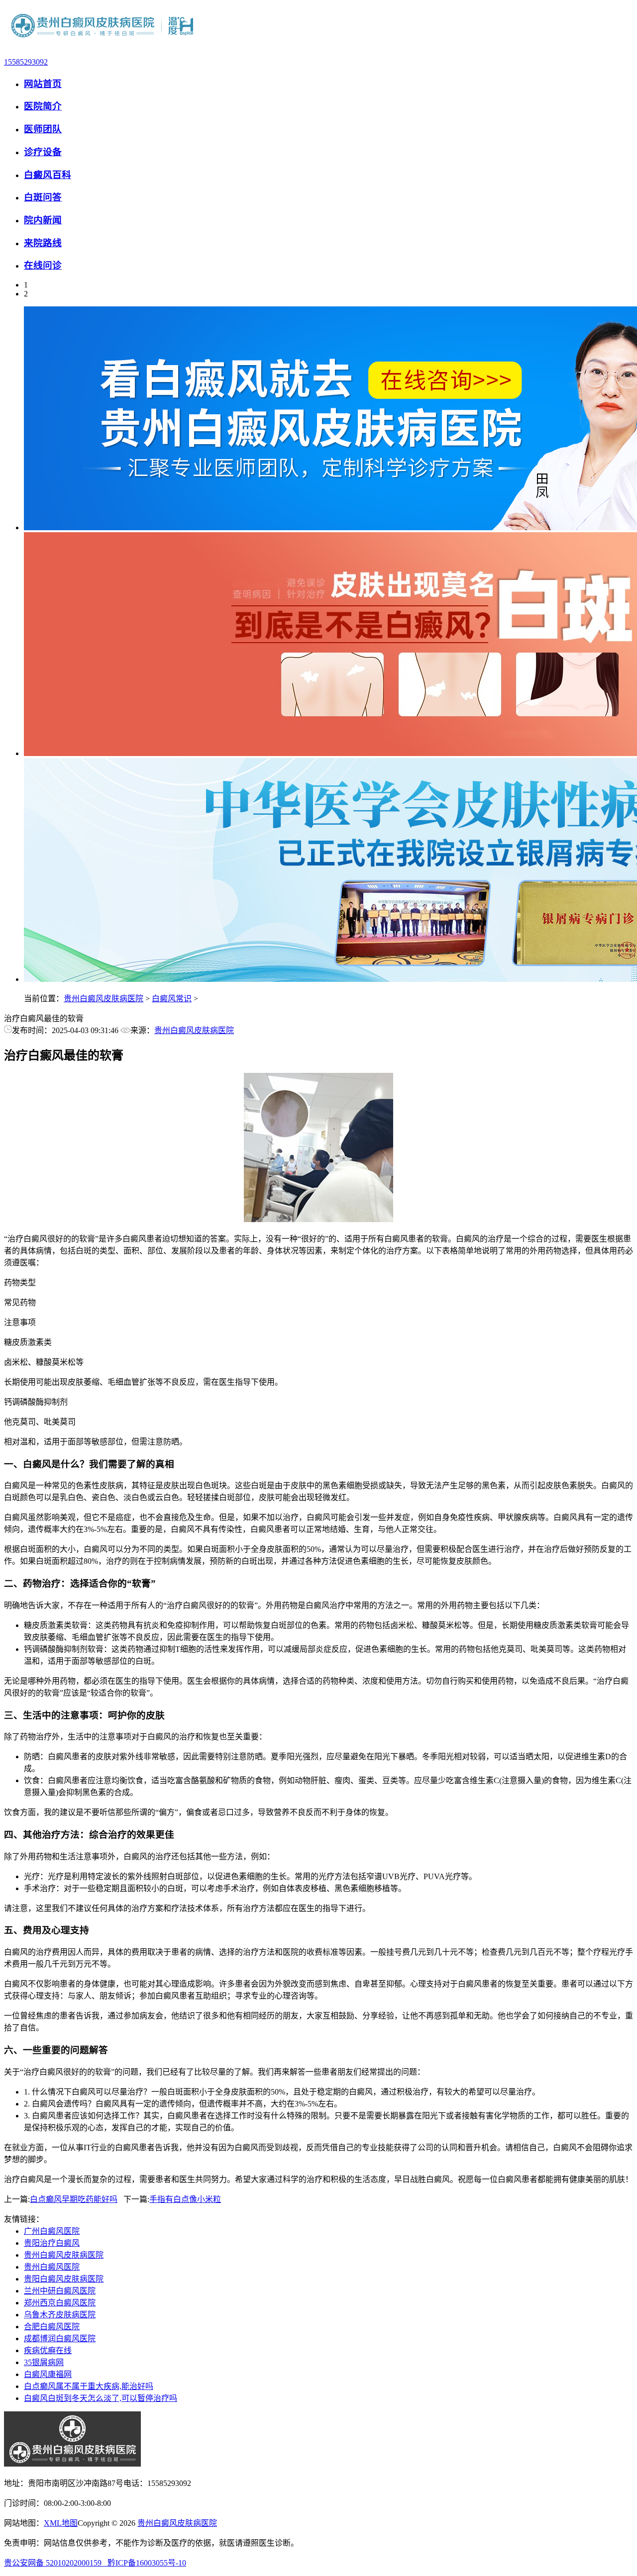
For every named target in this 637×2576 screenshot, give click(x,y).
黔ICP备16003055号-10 (147, 2563)
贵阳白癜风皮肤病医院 (64, 2279)
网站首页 (43, 84)
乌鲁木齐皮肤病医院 (60, 2315)
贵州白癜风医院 (52, 2267)
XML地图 (61, 2523)
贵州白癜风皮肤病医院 (104, 999)
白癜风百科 (48, 175)
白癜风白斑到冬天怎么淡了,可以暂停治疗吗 (101, 2398)
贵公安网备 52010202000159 (56, 2563)
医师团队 (43, 129)
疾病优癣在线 (48, 2350)
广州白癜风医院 (52, 2231)
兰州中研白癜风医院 (60, 2291)
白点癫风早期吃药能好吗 (74, 2199)
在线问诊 (43, 265)
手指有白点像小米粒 (185, 2199)
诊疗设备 (43, 152)
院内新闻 (43, 220)
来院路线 (43, 243)
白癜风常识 (172, 999)
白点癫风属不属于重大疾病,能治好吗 (89, 2386)
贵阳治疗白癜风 (52, 2243)
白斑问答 (43, 197)
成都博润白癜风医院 (60, 2338)
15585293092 (26, 62)
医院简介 (43, 106)
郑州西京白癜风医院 (60, 2303)
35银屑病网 (44, 2362)
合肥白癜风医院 (52, 2327)
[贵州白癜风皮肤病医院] (103, 45)
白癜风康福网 (48, 2374)
